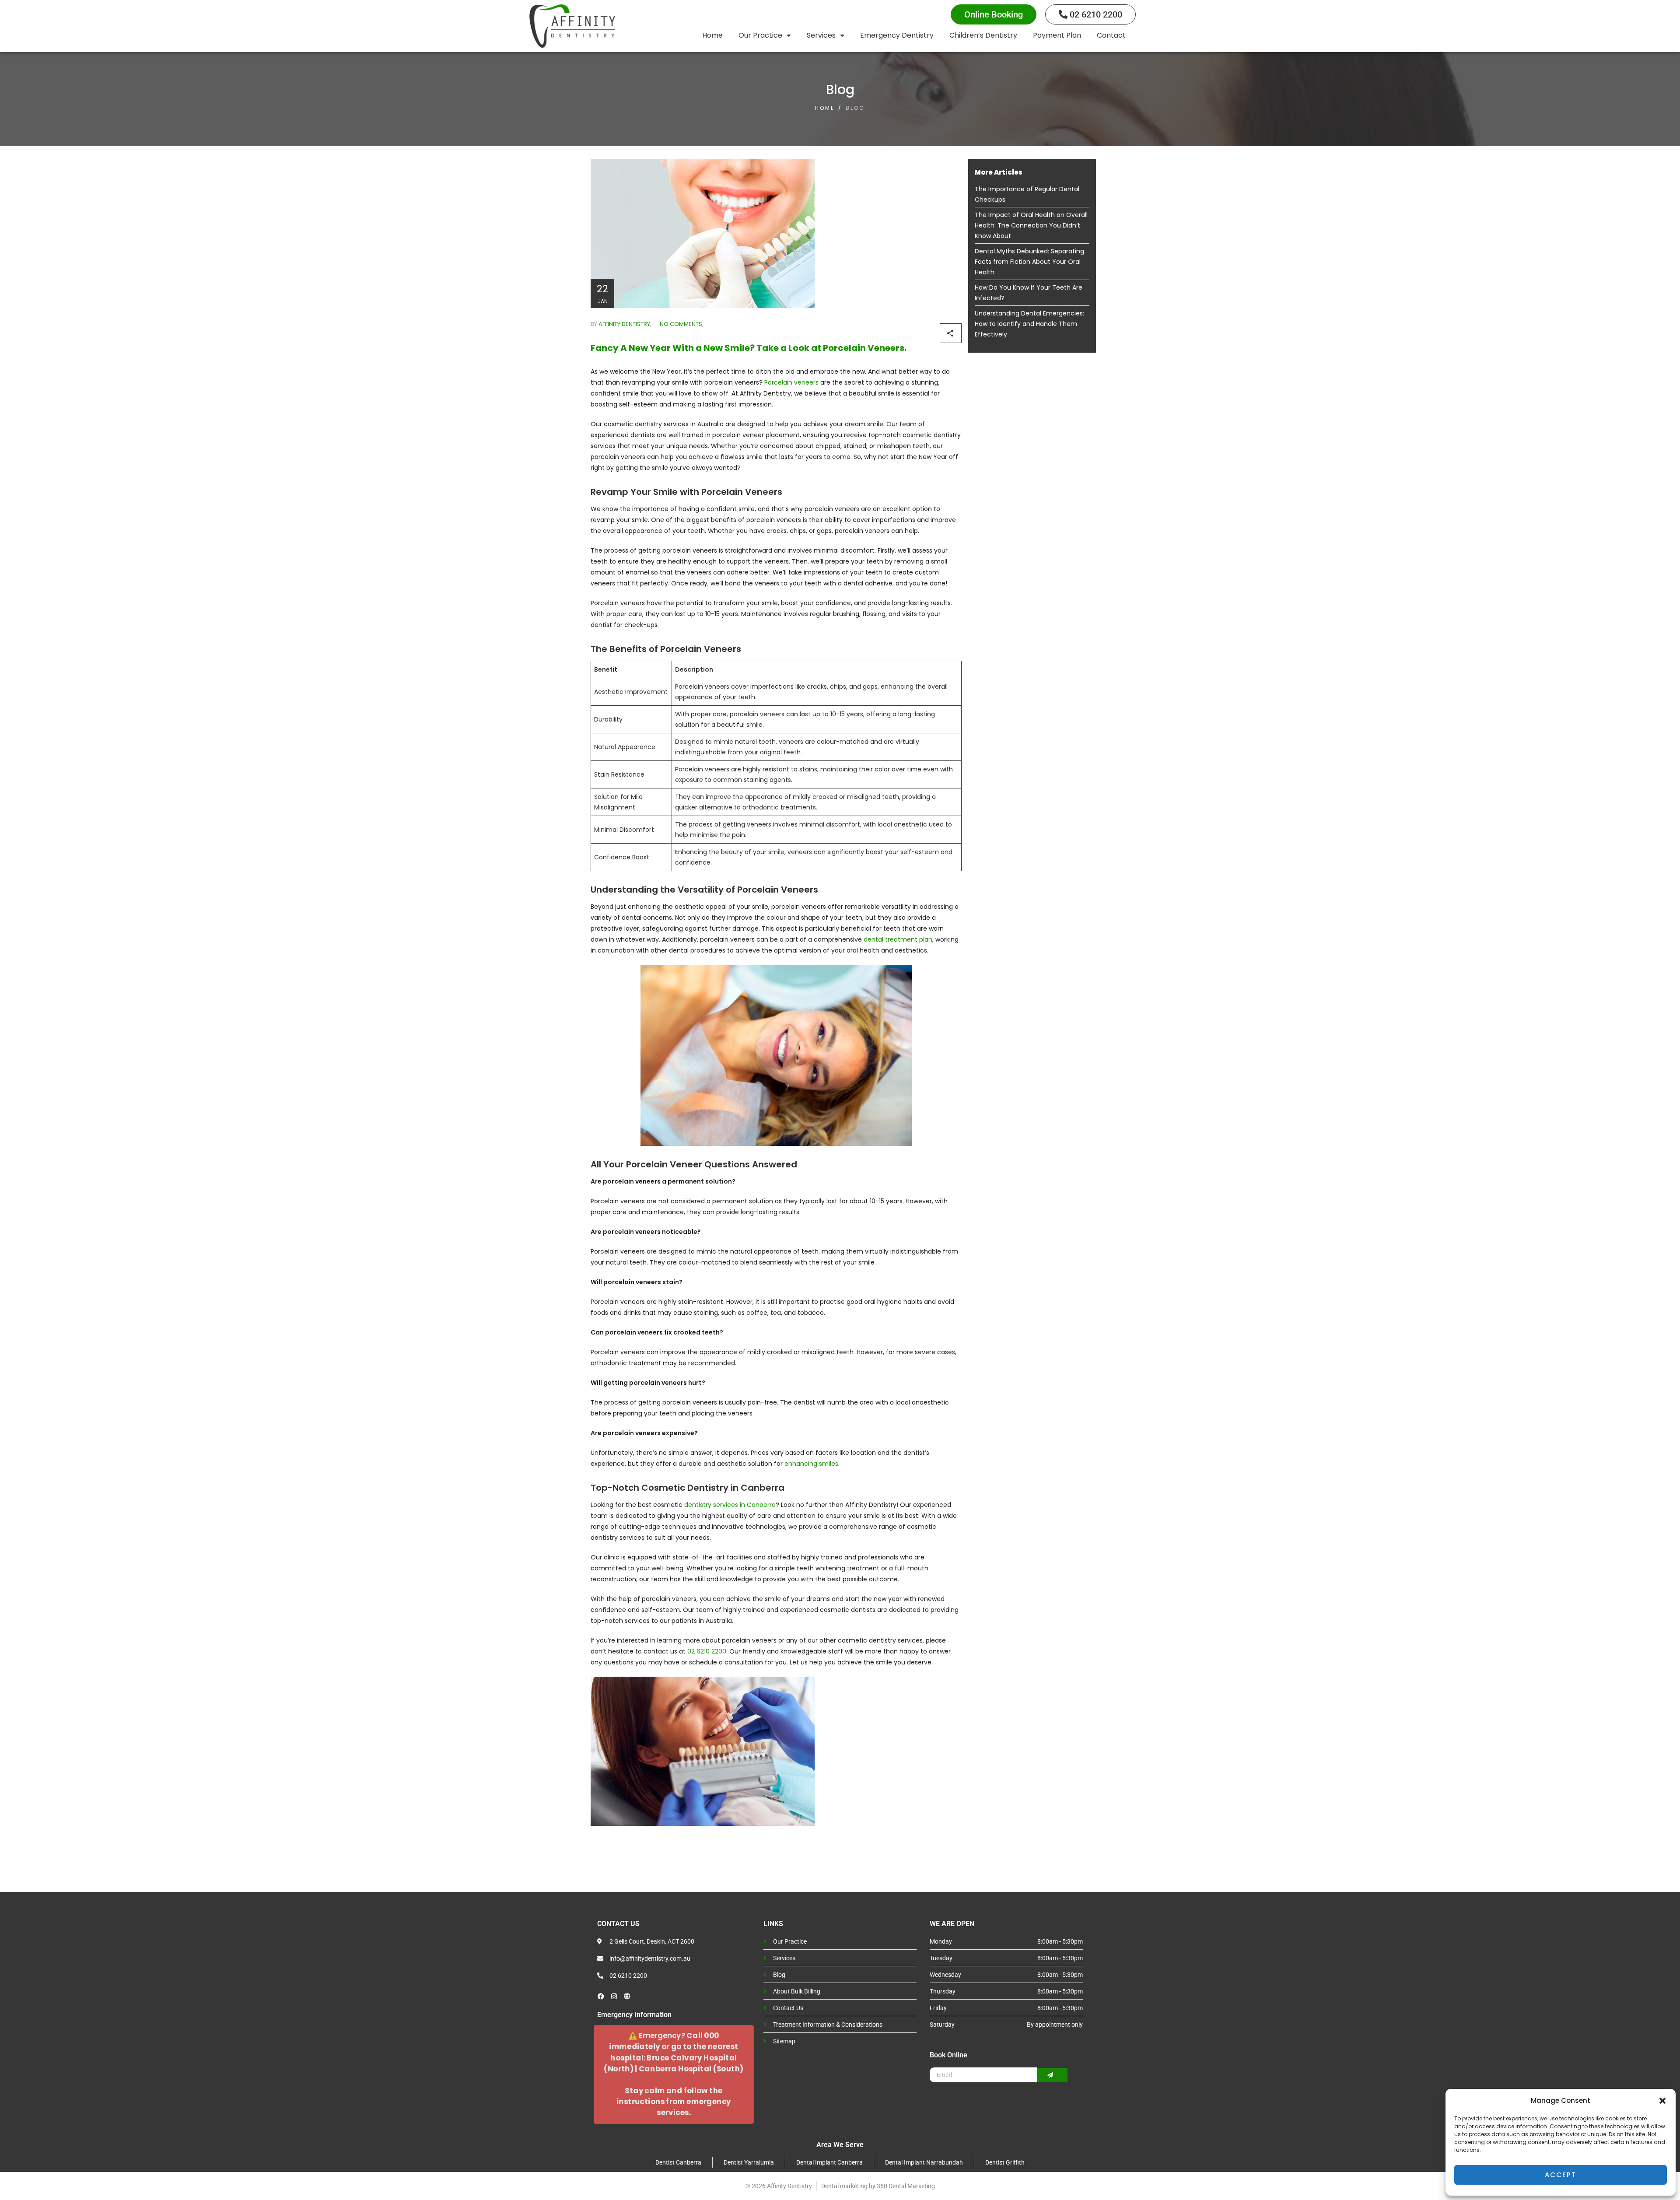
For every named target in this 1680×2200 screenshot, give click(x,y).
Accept (1561, 2175)
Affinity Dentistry (624, 324)
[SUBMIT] (1052, 2075)
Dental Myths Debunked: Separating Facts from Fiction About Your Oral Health (1029, 262)
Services (821, 35)
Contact (1111, 35)
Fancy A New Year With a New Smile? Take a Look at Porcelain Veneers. (749, 348)
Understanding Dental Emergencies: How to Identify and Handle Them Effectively (1029, 324)
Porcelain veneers (791, 382)
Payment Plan (1057, 35)
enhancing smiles (811, 1464)
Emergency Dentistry (897, 35)
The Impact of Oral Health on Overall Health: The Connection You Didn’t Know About (1031, 225)
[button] (1662, 2101)
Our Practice (760, 35)
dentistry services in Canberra (730, 1505)
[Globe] (627, 1996)
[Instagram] (614, 1996)
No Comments (680, 324)
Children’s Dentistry (983, 35)
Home (712, 35)
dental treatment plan (898, 939)
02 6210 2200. (707, 1651)
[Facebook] (601, 1996)
